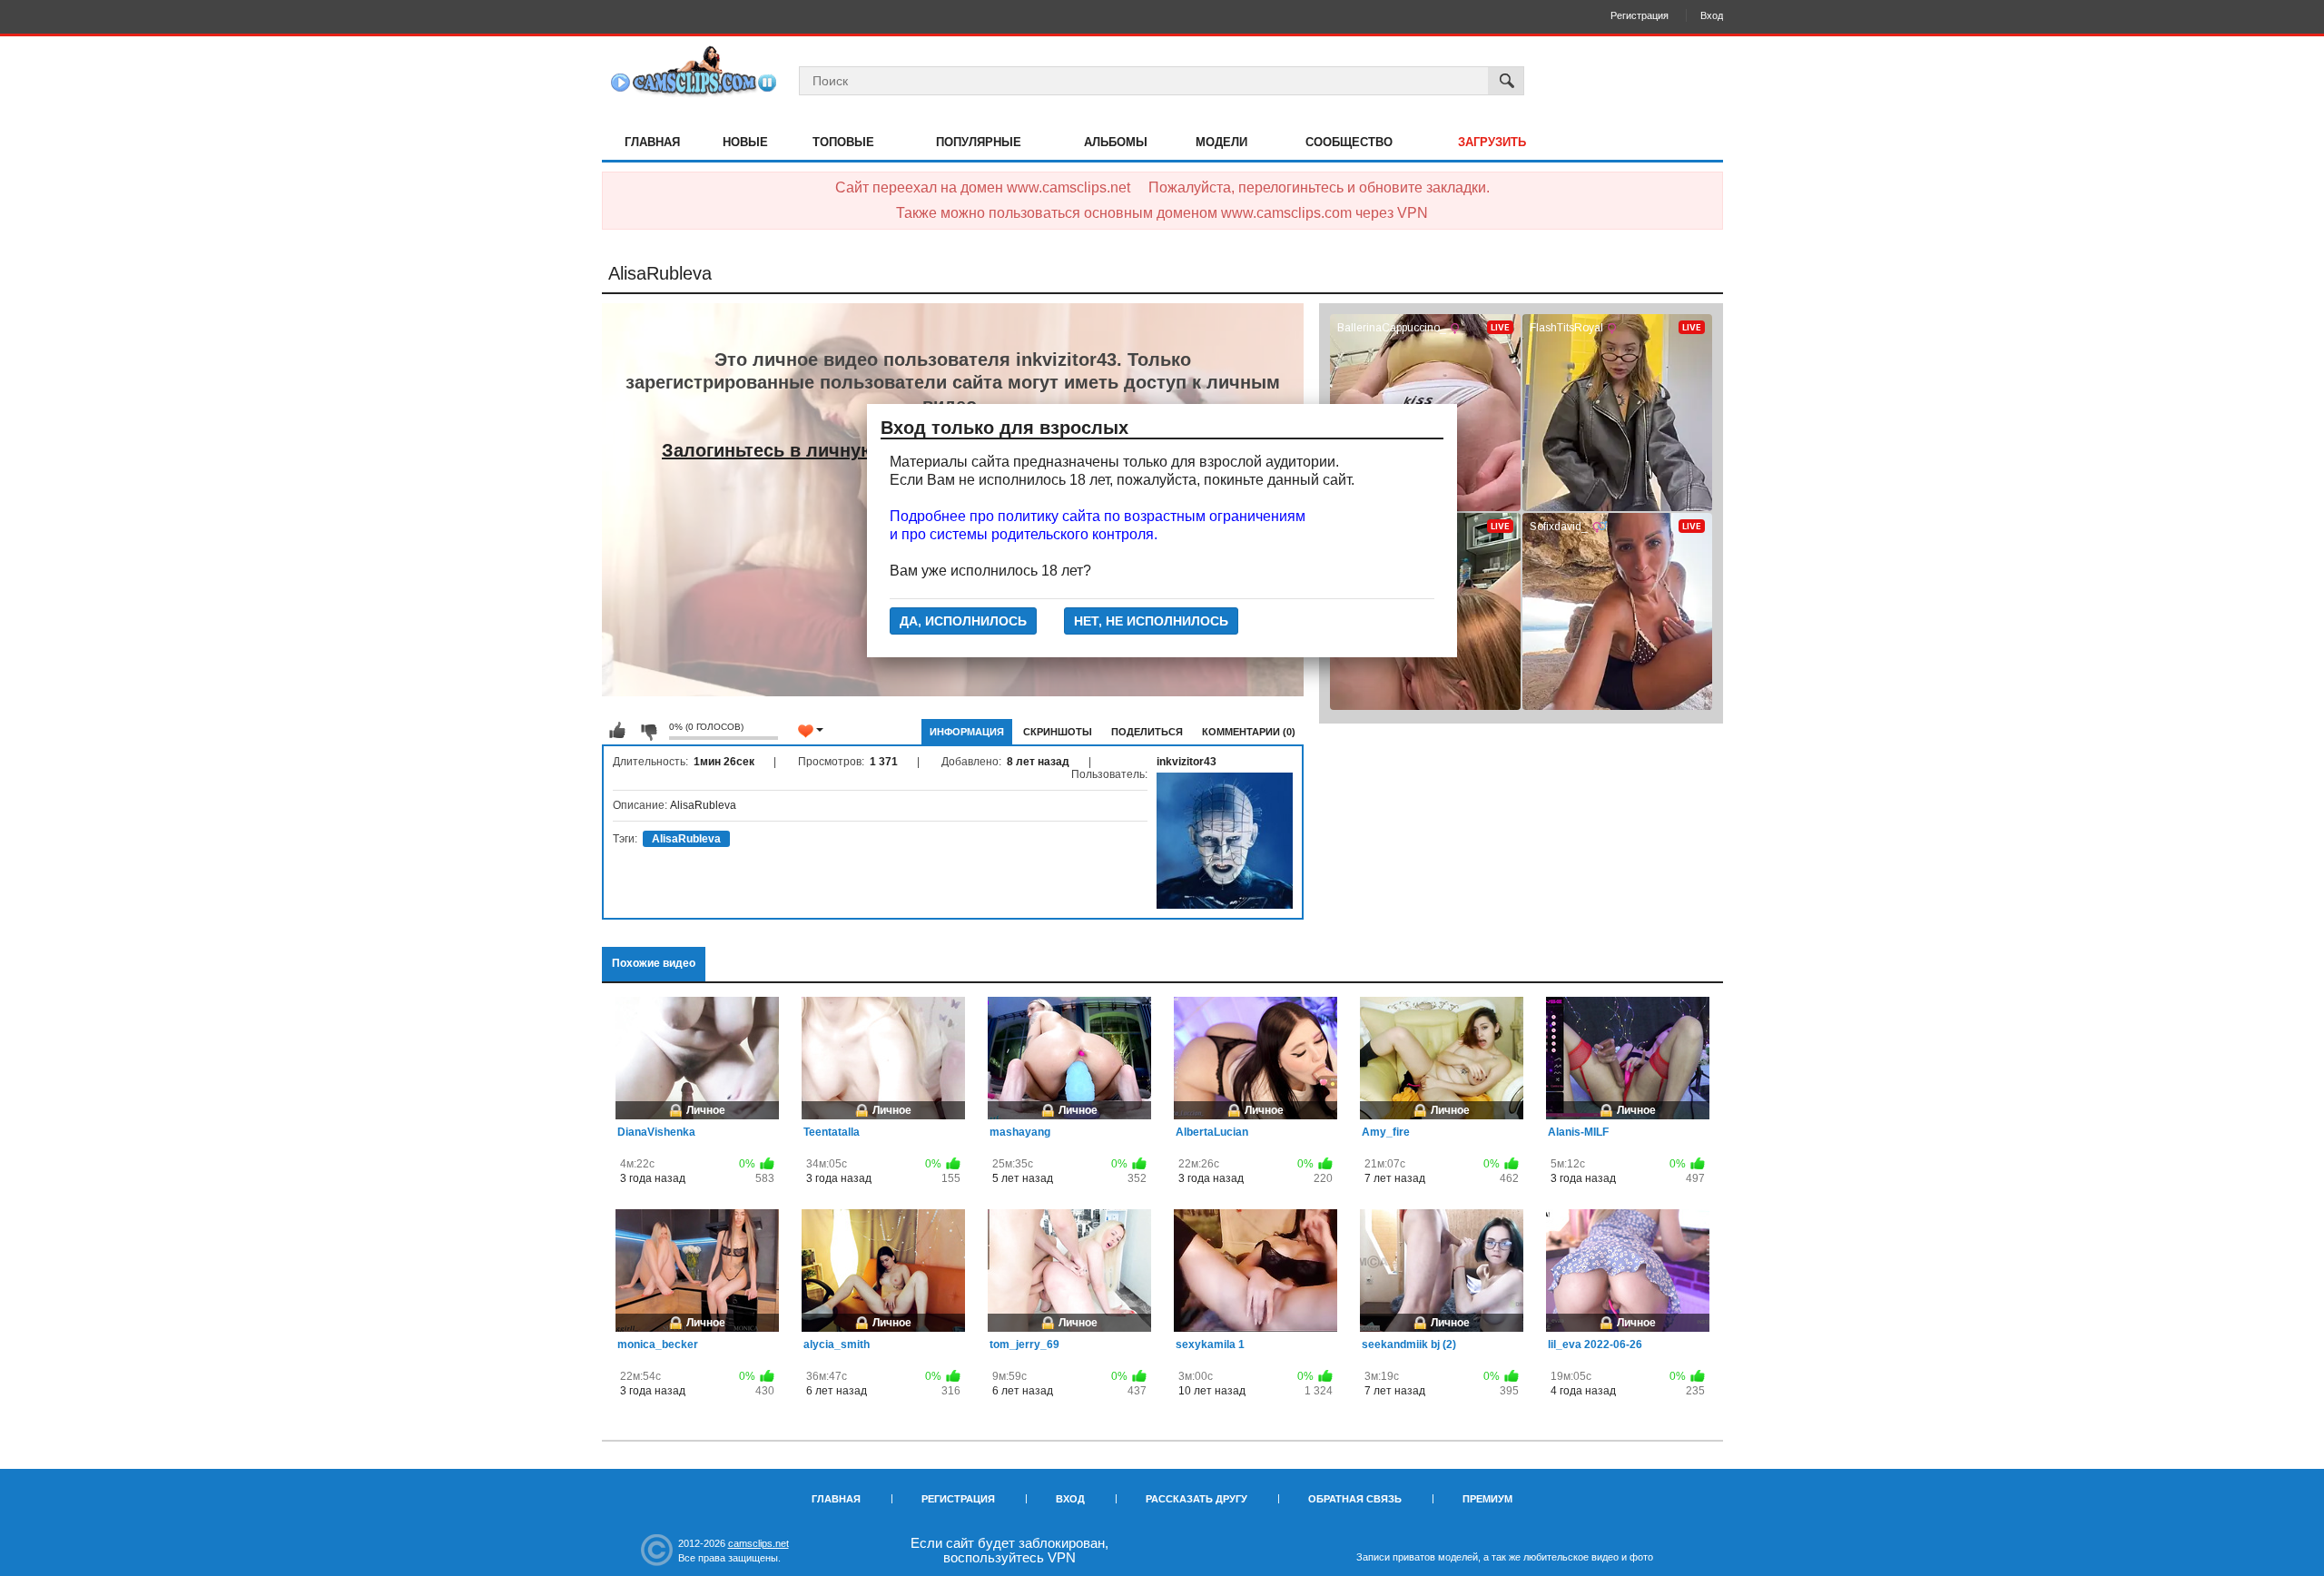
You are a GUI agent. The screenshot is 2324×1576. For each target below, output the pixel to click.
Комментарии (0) (1249, 732)
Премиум (1487, 1499)
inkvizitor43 (1187, 762)
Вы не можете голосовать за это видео (617, 731)
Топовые (843, 142)
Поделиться (1147, 732)
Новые (745, 142)
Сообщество (1349, 142)
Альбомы (1116, 142)
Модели (1221, 142)
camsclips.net (758, 1543)
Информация (967, 732)
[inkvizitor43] (1225, 841)
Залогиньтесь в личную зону (792, 450)
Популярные (979, 142)
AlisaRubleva (686, 839)
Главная (652, 142)
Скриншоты (1058, 732)
